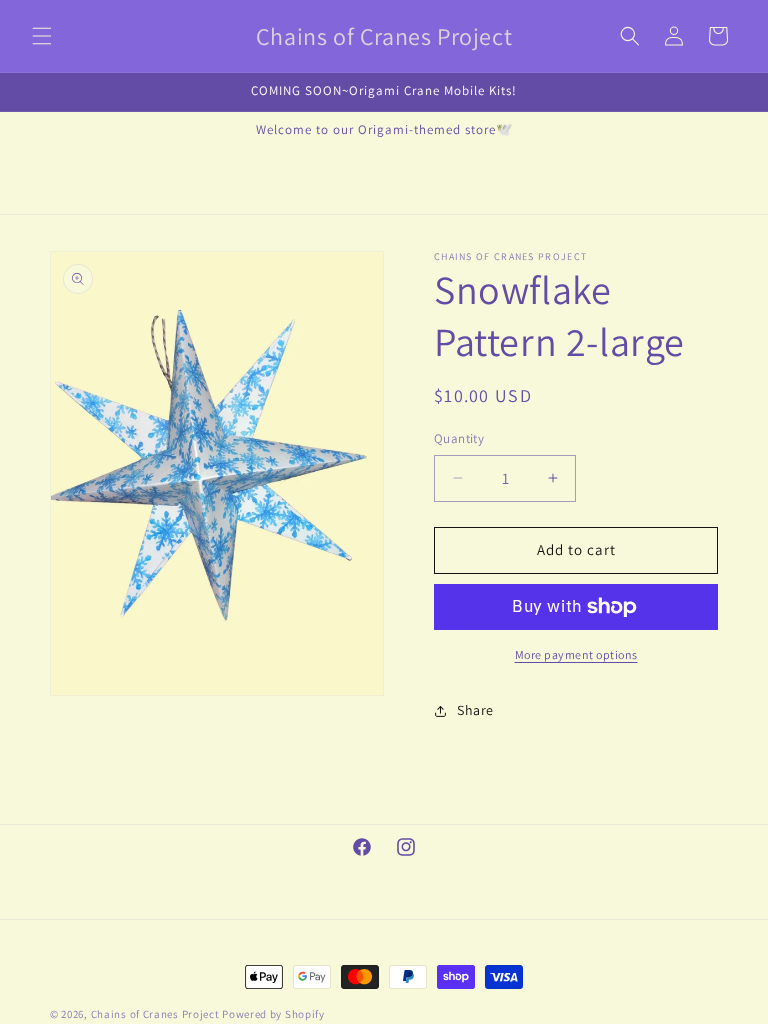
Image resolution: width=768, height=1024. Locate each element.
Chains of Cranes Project (155, 1014)
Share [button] (475, 710)
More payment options (576, 654)
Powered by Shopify (273, 1014)
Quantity (459, 438)
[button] (42, 36)
